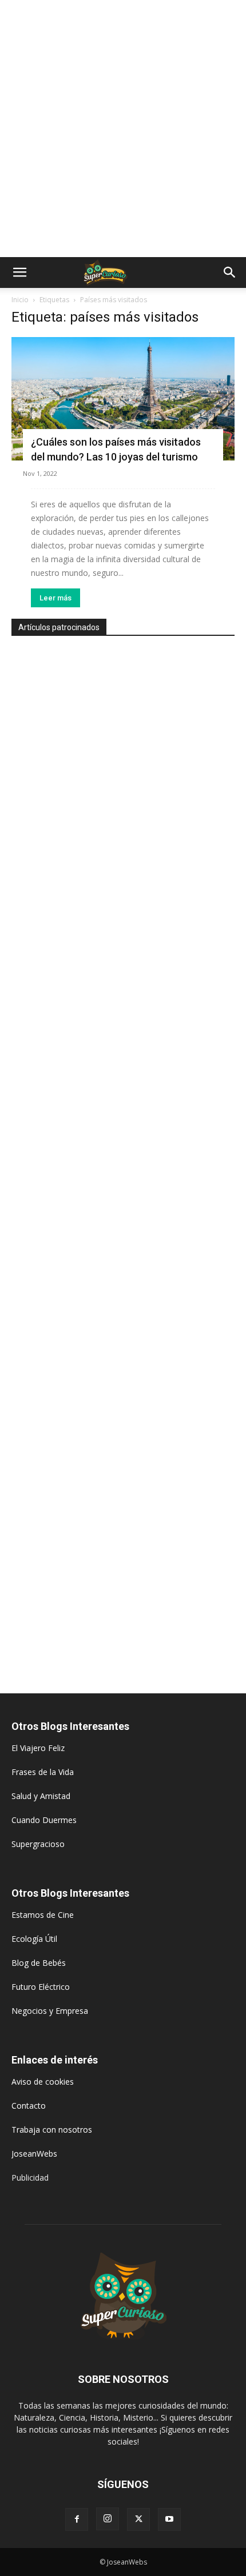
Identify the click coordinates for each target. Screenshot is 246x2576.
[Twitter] (138, 2519)
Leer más (55, 598)
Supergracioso (38, 1844)
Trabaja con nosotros (52, 2130)
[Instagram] (108, 2519)
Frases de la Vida (43, 1772)
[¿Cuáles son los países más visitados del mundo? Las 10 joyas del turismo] (123, 399)
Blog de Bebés (39, 1963)
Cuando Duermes (44, 1820)
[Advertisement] (123, 129)
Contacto (29, 2106)
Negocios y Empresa (50, 2011)
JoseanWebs (34, 2154)
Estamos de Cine (43, 1915)
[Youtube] (169, 2519)
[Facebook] (77, 2519)
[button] (19, 273)
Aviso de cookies (43, 2082)
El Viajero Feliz (38, 1748)
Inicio (20, 300)
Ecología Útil (34, 1939)
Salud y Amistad (41, 1796)
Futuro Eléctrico (41, 1987)
